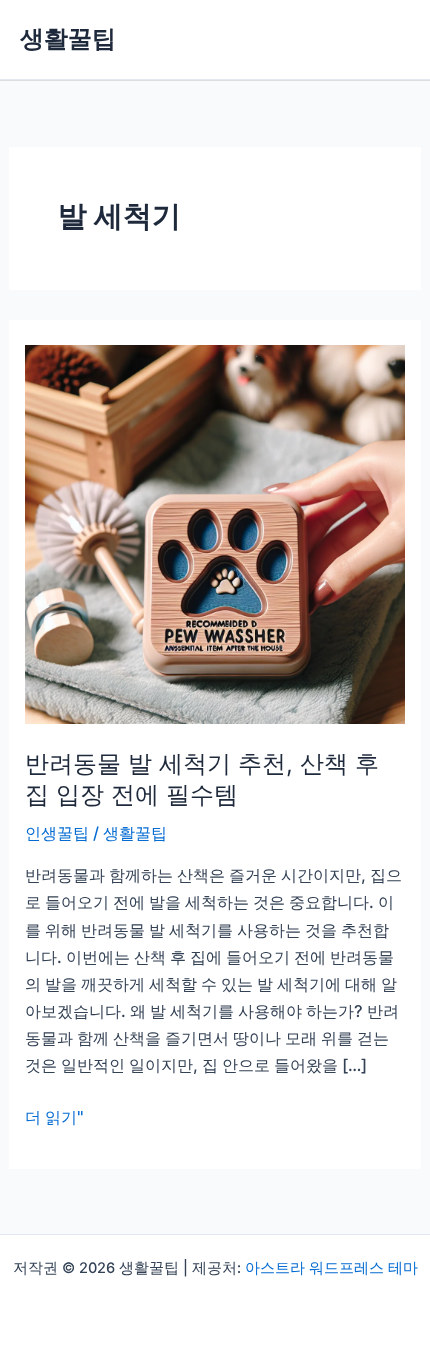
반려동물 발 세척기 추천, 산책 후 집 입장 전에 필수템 (202, 779)
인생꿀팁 (57, 833)
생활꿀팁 (68, 38)
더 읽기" (54, 1118)
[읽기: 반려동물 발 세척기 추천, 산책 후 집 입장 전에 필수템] (214, 533)
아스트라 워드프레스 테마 (331, 1268)
